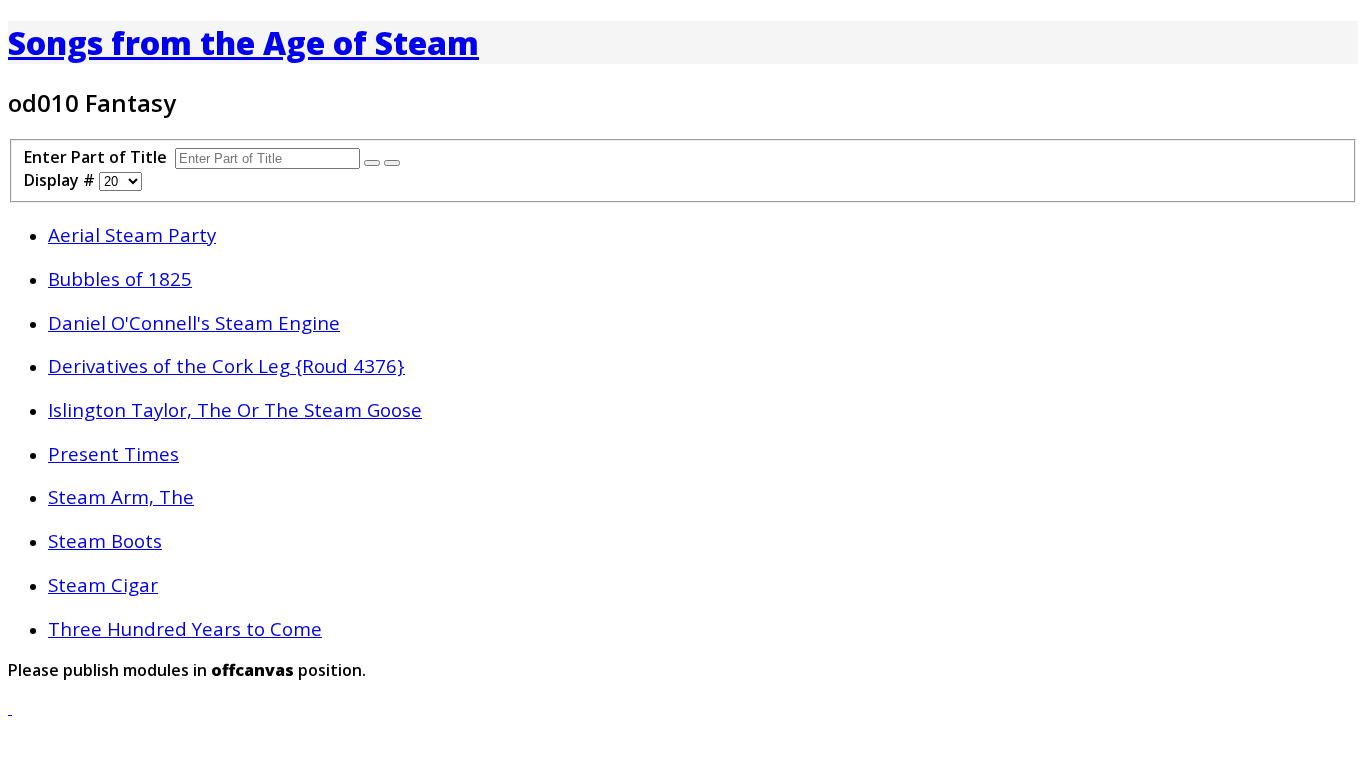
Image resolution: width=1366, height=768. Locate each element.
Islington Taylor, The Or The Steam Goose (235, 409)
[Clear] (392, 163)
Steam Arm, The (121, 496)
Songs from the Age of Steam (243, 42)
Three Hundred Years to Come (185, 628)
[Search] (372, 163)
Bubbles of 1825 (120, 278)
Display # (61, 180)
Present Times (113, 453)
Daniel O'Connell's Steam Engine (194, 322)
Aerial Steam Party (132, 234)
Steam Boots (105, 540)
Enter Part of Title (99, 157)
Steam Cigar (103, 584)
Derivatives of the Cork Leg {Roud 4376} (226, 365)
